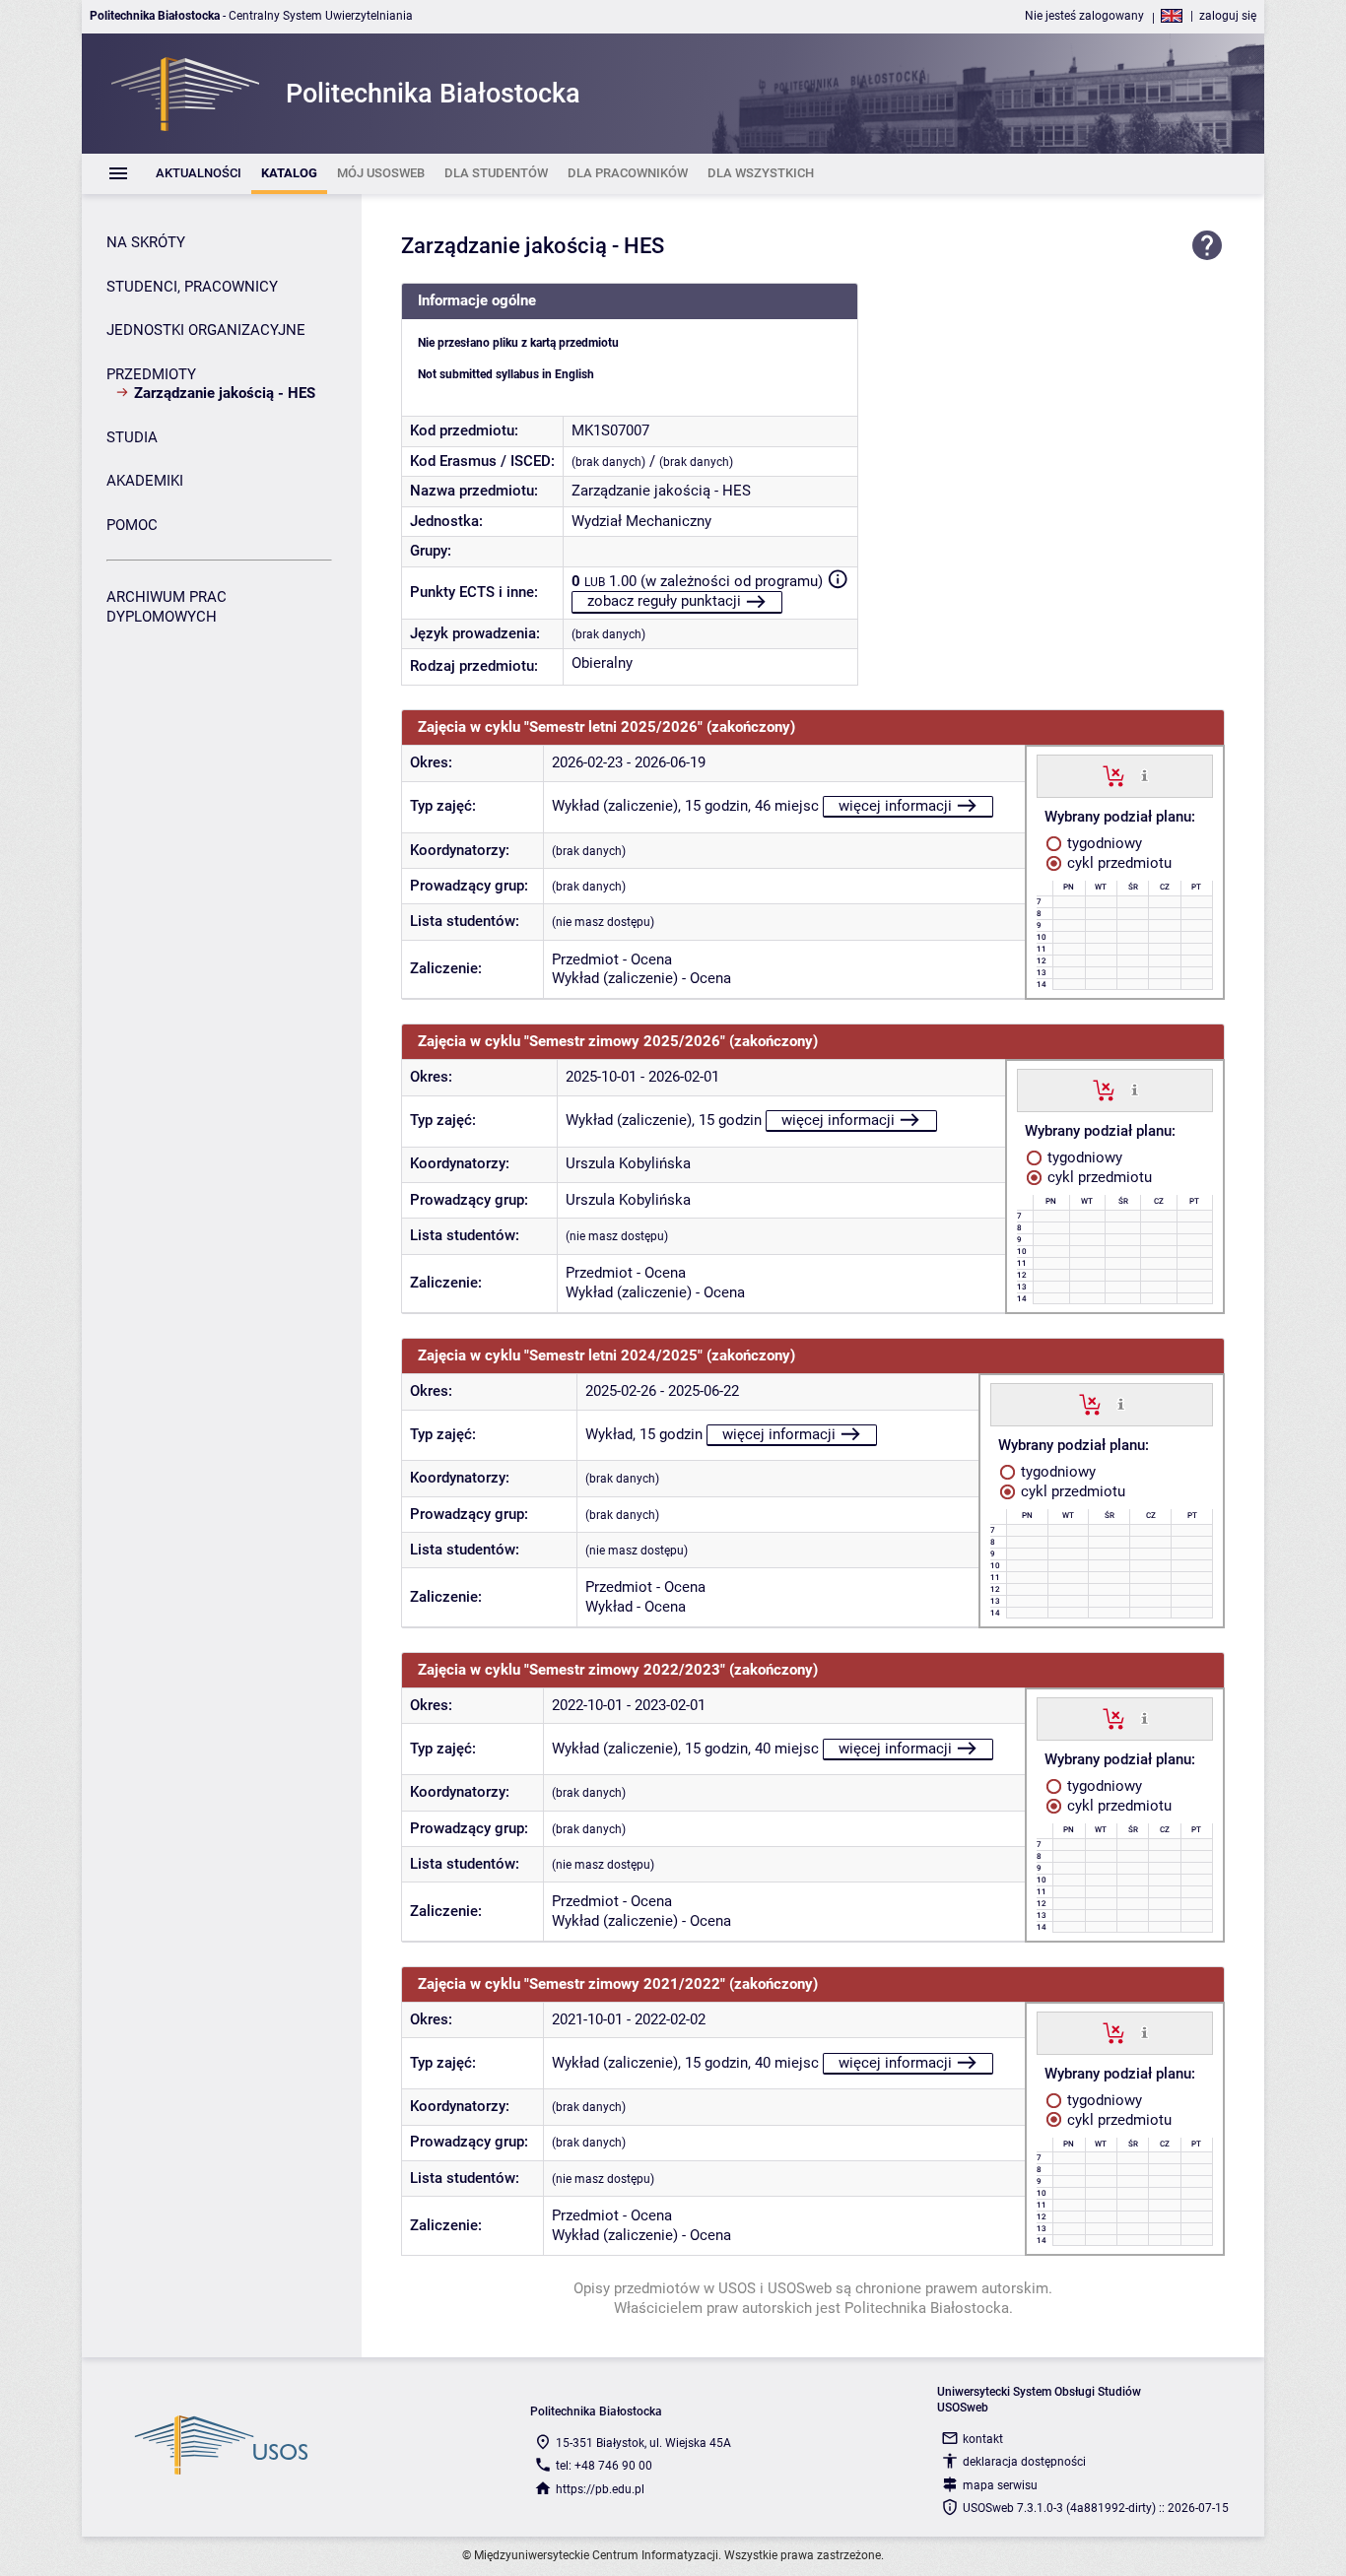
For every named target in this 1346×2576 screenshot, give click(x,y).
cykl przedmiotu (1117, 863)
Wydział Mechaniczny (641, 521)
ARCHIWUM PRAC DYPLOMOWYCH (167, 607)
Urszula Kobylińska (628, 1163)
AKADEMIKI (145, 481)
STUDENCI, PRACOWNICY (192, 287)
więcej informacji (895, 806)
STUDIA (132, 437)
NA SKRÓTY (146, 242)
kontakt (983, 2439)
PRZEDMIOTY (151, 374)
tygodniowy (1103, 843)
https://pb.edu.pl (600, 2489)
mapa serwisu (1000, 2485)
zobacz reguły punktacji (664, 601)
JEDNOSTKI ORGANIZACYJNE (206, 330)
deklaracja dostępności (1024, 2462)
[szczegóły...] (1144, 775)
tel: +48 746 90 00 (604, 2466)
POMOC (132, 525)
